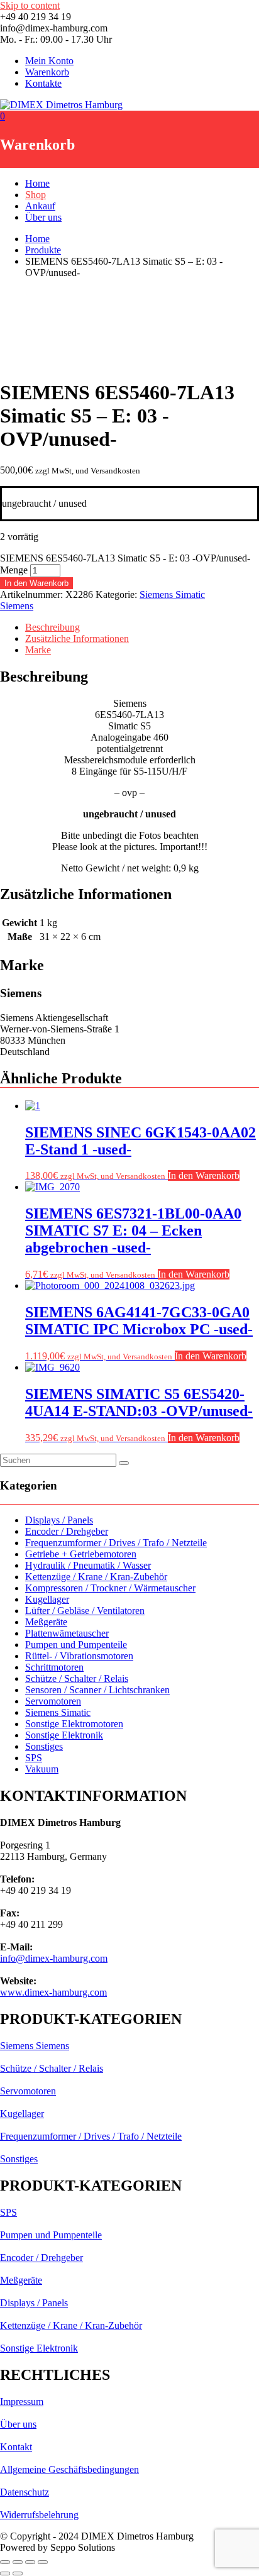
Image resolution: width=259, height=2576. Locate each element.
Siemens (17, 606)
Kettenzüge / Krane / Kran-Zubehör (96, 1577)
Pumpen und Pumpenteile (76, 1645)
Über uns (43, 217)
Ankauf (40, 206)
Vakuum (42, 1769)
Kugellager (47, 1599)
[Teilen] (30, 2562)
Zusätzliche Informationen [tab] (77, 638)
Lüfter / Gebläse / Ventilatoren (85, 1611)
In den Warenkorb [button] (204, 1175)
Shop (36, 195)
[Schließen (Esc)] (43, 2562)
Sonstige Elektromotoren (74, 1724)
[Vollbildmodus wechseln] (18, 2562)
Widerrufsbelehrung (39, 2515)
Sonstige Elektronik (64, 1735)
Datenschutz (25, 2492)
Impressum (22, 2402)
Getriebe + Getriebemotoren (81, 1554)
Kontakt (16, 2447)
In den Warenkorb (36, 583)
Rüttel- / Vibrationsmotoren (79, 1656)
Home (37, 183)
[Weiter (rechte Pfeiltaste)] (18, 2573)
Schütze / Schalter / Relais (77, 1678)
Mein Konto (49, 61)
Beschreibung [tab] (52, 627)
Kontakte (43, 83)
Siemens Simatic (172, 594)
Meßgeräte (46, 1622)
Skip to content (30, 5)
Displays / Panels (59, 1520)
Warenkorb (47, 72)
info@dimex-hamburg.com (54, 1958)
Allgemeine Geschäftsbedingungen (69, 2469)
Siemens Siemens (35, 2046)
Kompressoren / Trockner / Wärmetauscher (110, 1588)
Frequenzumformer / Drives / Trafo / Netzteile (116, 1543)
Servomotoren (53, 1701)
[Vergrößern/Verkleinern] (5, 2562)
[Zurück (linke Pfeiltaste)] (5, 2573)
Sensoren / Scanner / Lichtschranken (97, 1690)
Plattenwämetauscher (67, 1633)
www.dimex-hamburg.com (53, 1992)
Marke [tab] (38, 650)
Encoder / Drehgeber (67, 1531)
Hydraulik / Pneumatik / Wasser (88, 1565)
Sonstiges (44, 1746)
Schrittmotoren (54, 1667)
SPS (34, 1758)
